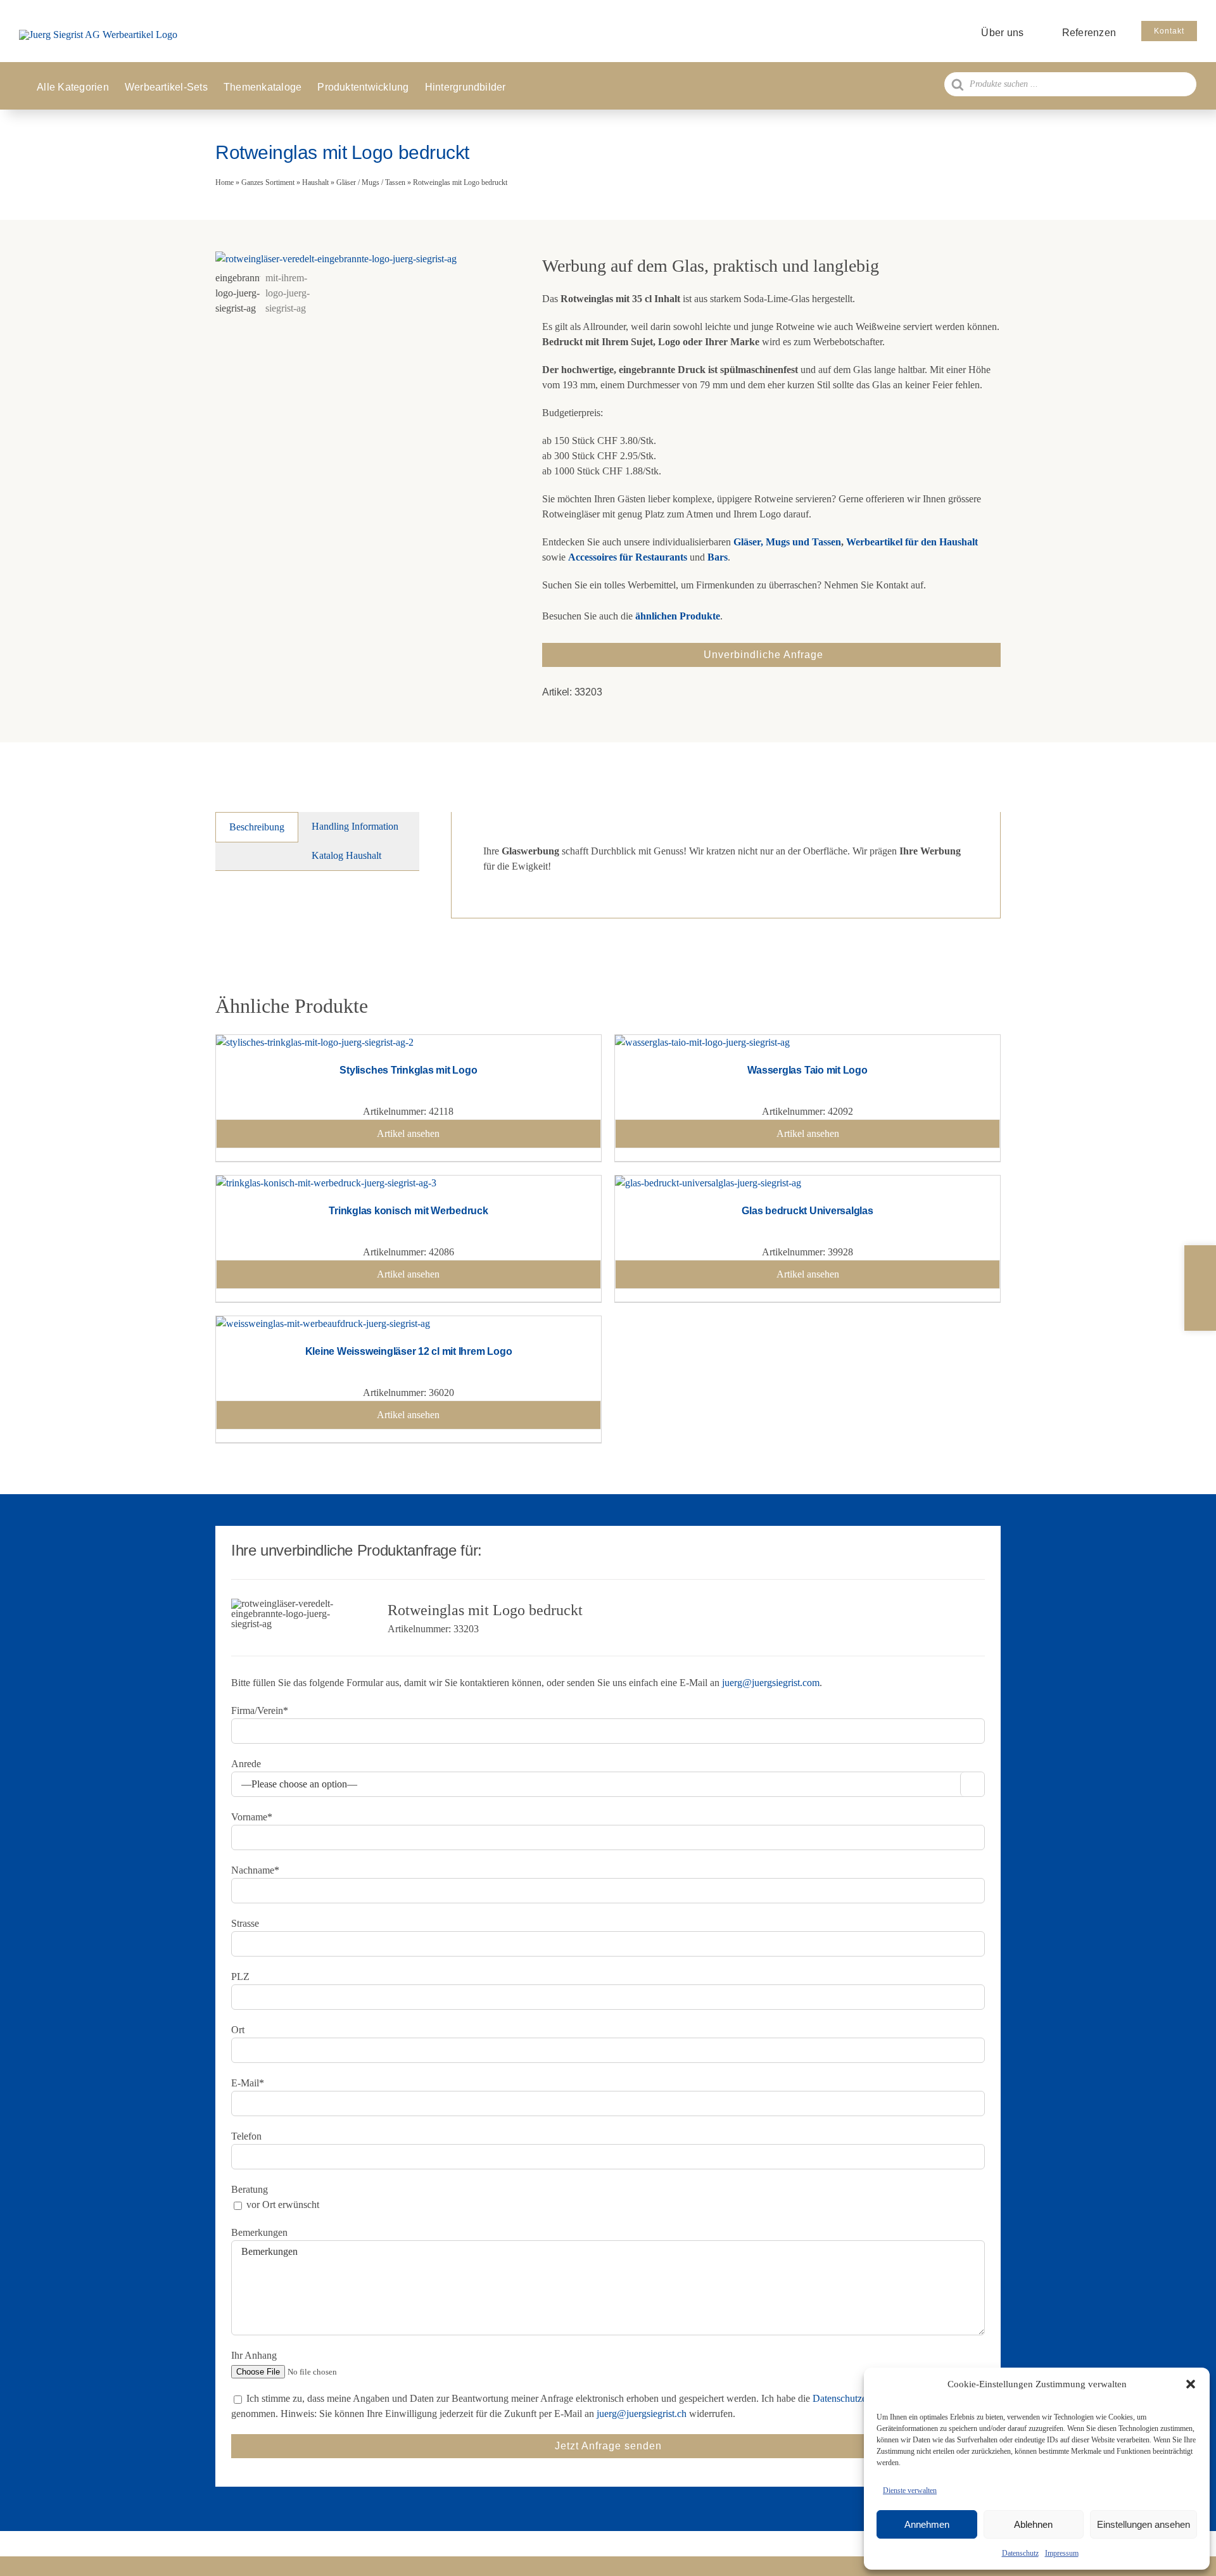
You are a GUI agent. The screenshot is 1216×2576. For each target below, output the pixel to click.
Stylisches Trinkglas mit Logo (408, 1070)
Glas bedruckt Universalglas (807, 1211)
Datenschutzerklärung (856, 2398)
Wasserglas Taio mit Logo (807, 1070)
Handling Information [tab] (355, 826)
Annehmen (927, 2524)
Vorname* (252, 1817)
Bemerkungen (259, 2232)
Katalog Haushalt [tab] (346, 855)
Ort (238, 2030)
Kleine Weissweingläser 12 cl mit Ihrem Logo (409, 1351)
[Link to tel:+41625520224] (1200, 1263)
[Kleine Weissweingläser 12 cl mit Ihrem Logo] (323, 1323)
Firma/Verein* (260, 1710)
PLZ (240, 1976)
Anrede (246, 1764)
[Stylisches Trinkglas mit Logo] (315, 1042)
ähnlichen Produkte (678, 616)
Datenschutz (1020, 2553)
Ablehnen (1033, 2524)
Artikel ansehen (408, 1133)
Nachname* (255, 1870)
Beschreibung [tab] (257, 827)
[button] (1191, 2384)
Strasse (245, 1923)
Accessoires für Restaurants (628, 557)
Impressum (1062, 2553)
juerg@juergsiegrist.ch (642, 2414)
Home (225, 182)
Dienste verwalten (910, 2490)
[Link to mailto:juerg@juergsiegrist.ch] (1200, 1288)
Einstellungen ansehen (1143, 2524)
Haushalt (315, 182)
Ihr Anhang (254, 2355)
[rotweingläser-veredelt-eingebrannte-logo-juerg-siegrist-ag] (363, 259)
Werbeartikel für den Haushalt (912, 542)
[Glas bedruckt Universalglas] (708, 1183)
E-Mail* (248, 2083)
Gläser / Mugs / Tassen (371, 182)
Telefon (246, 2136)
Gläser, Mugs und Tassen (787, 542)
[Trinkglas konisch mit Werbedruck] (326, 1183)
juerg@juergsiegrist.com (771, 1683)
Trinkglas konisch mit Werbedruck (408, 1211)
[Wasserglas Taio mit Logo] (702, 1042)
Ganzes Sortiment (268, 182)
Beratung (250, 2189)
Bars (718, 557)
